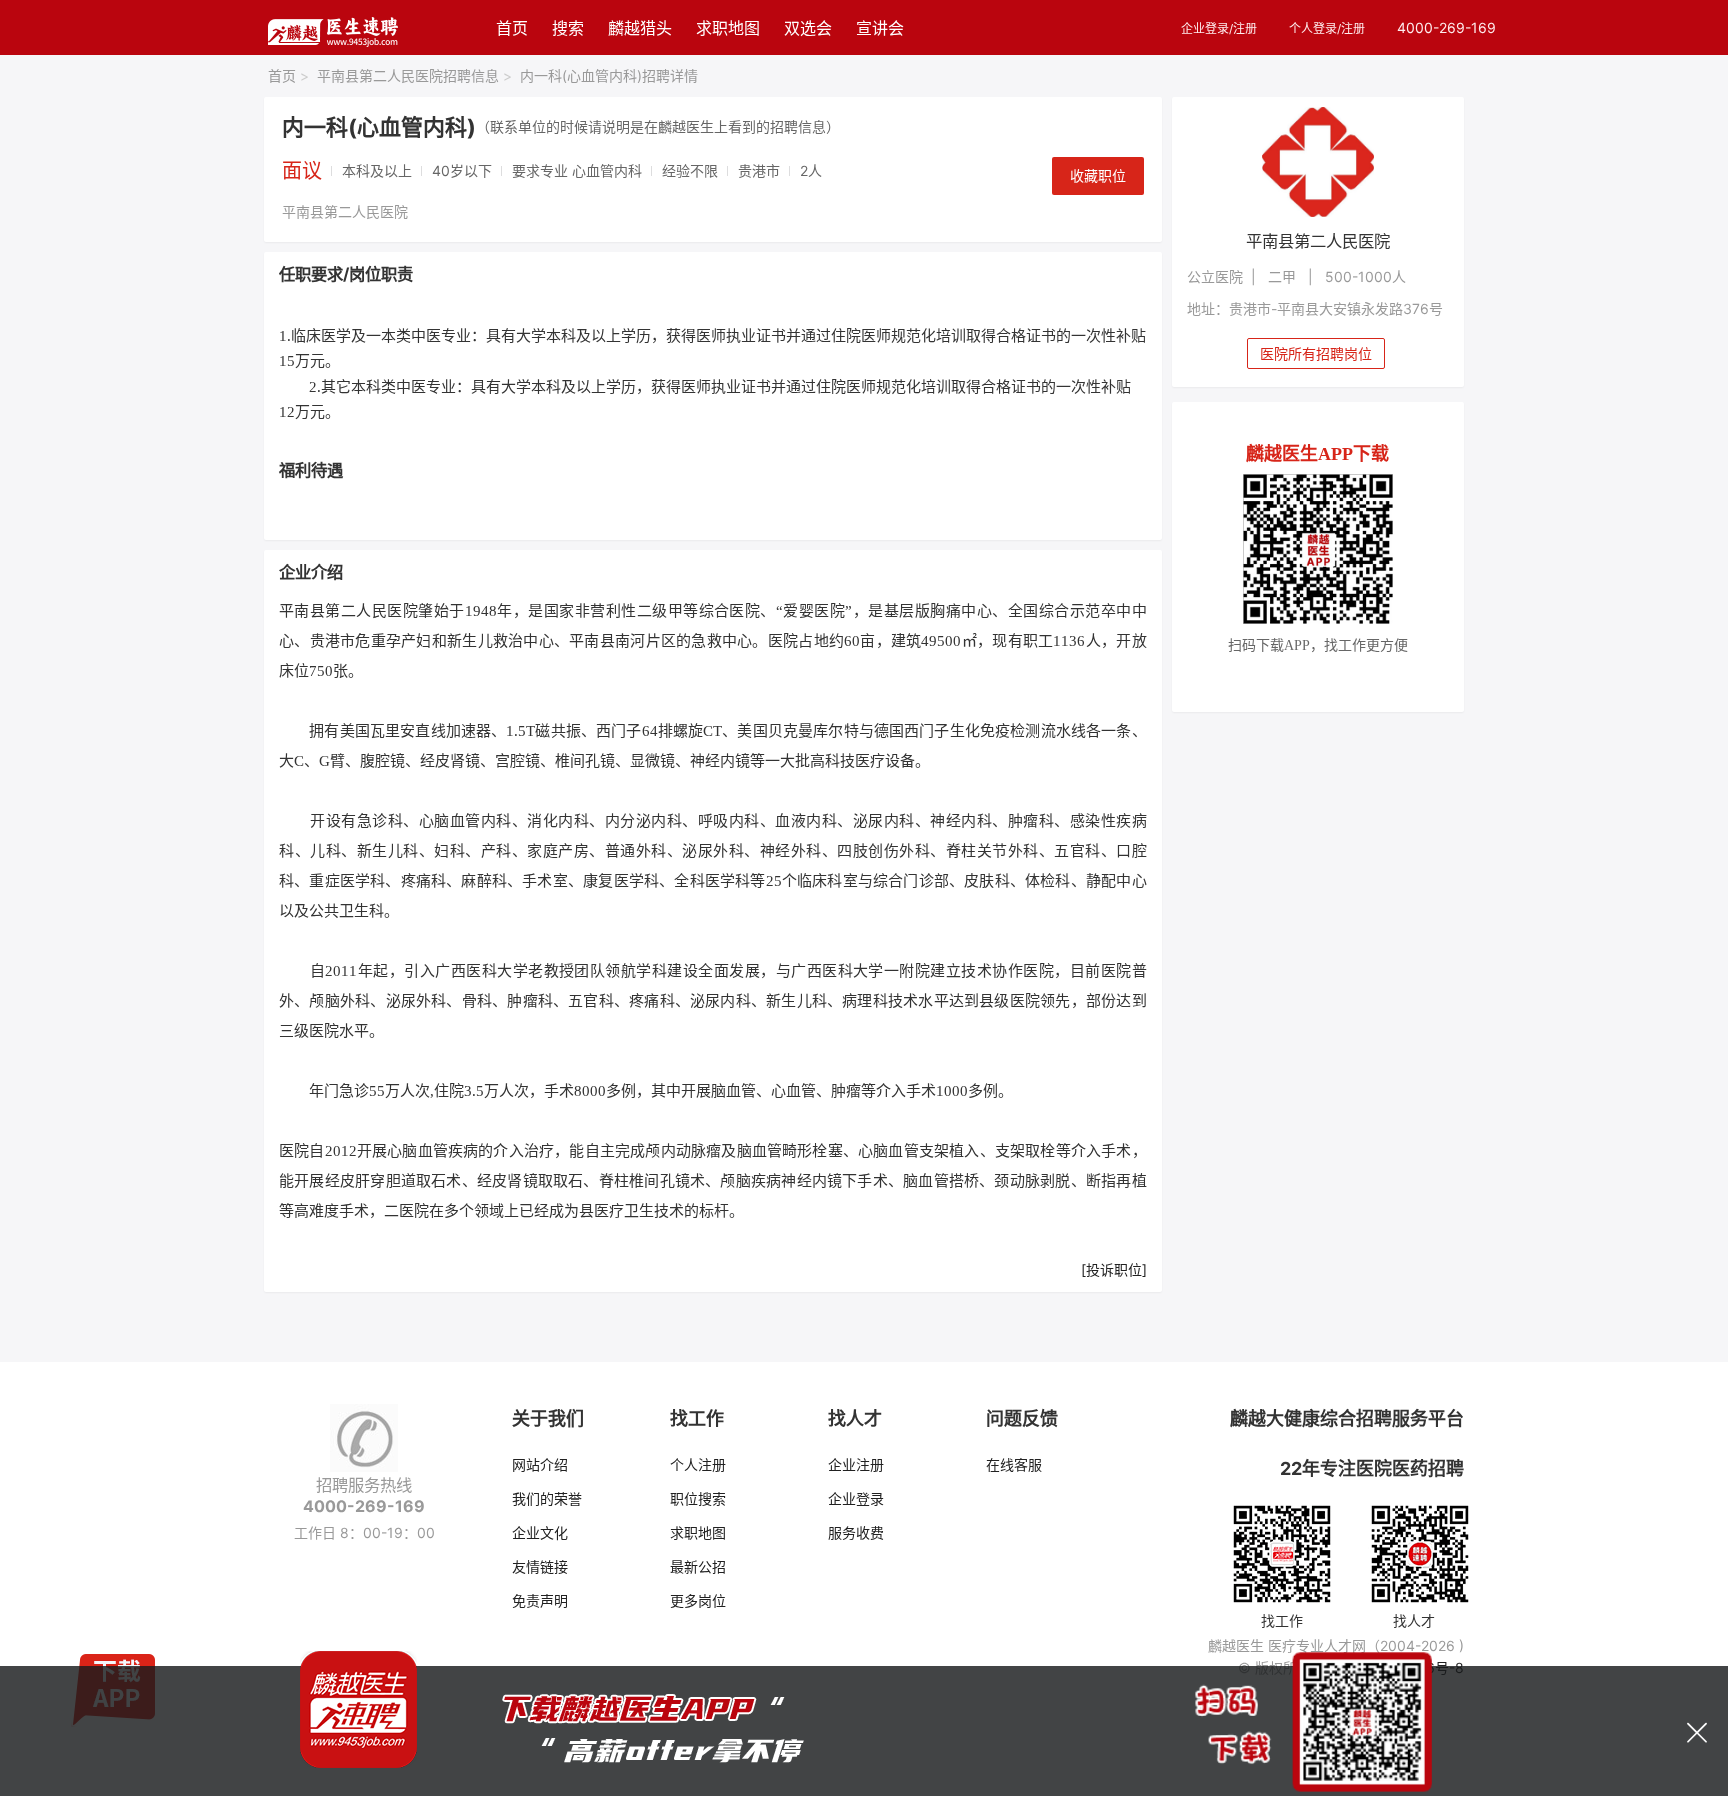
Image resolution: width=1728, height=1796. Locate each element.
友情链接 (540, 1566)
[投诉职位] (1114, 1269)
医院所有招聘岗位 (1316, 353)
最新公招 (698, 1566)
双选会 (808, 28)
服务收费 (856, 1532)
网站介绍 (540, 1464)
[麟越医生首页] (332, 27)
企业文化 (540, 1532)
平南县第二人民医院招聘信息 (414, 75)
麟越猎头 (640, 28)
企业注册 (856, 1464)
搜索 (568, 28)
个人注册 (698, 1464)
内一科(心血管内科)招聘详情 (609, 75)
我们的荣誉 (547, 1498)
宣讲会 (880, 28)
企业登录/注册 (1219, 28)
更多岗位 (698, 1600)
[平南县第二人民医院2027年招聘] (1318, 162)
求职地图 (728, 28)
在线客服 (1014, 1464)
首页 (512, 28)
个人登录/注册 (1327, 28)
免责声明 (540, 1600)
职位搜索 (698, 1498)
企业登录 (856, 1498)
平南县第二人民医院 (345, 211)
